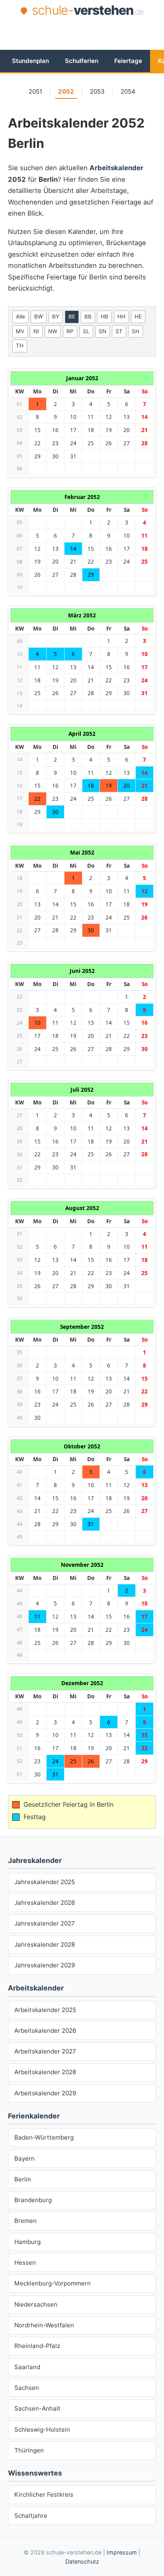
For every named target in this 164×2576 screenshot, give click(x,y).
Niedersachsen (36, 2304)
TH (20, 346)
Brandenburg (33, 2200)
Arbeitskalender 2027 (45, 2051)
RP (70, 331)
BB (88, 316)
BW (39, 316)
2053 (97, 91)
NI (36, 331)
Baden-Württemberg (44, 2137)
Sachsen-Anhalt (37, 2408)
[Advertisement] (86, 33)
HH (121, 316)
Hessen (25, 2263)
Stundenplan (30, 61)
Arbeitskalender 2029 (45, 2093)
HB (104, 316)
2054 (128, 91)
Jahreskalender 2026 (45, 1903)
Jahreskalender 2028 (45, 1944)
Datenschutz (82, 2561)
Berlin (23, 2179)
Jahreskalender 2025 (45, 1882)
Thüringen (29, 2450)
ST (119, 331)
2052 (66, 91)
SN (102, 331)
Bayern (24, 2158)
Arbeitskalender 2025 (45, 2010)
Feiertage (128, 61)
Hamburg (27, 2242)
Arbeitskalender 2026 (45, 2031)
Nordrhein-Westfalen (44, 2325)
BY (56, 316)
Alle (20, 316)
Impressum (122, 2552)
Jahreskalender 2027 (45, 1923)
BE (72, 316)
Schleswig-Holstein (42, 2430)
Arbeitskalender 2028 (45, 2072)
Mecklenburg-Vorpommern (53, 2283)
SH (136, 331)
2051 (35, 91)
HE (138, 316)
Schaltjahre (31, 2516)
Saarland (27, 2367)
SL (86, 331)
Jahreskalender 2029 (45, 1965)
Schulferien (82, 61)
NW (53, 331)
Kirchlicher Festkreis (44, 2494)
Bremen (25, 2221)
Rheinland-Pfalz (37, 2346)
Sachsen (27, 2388)
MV (20, 331)
